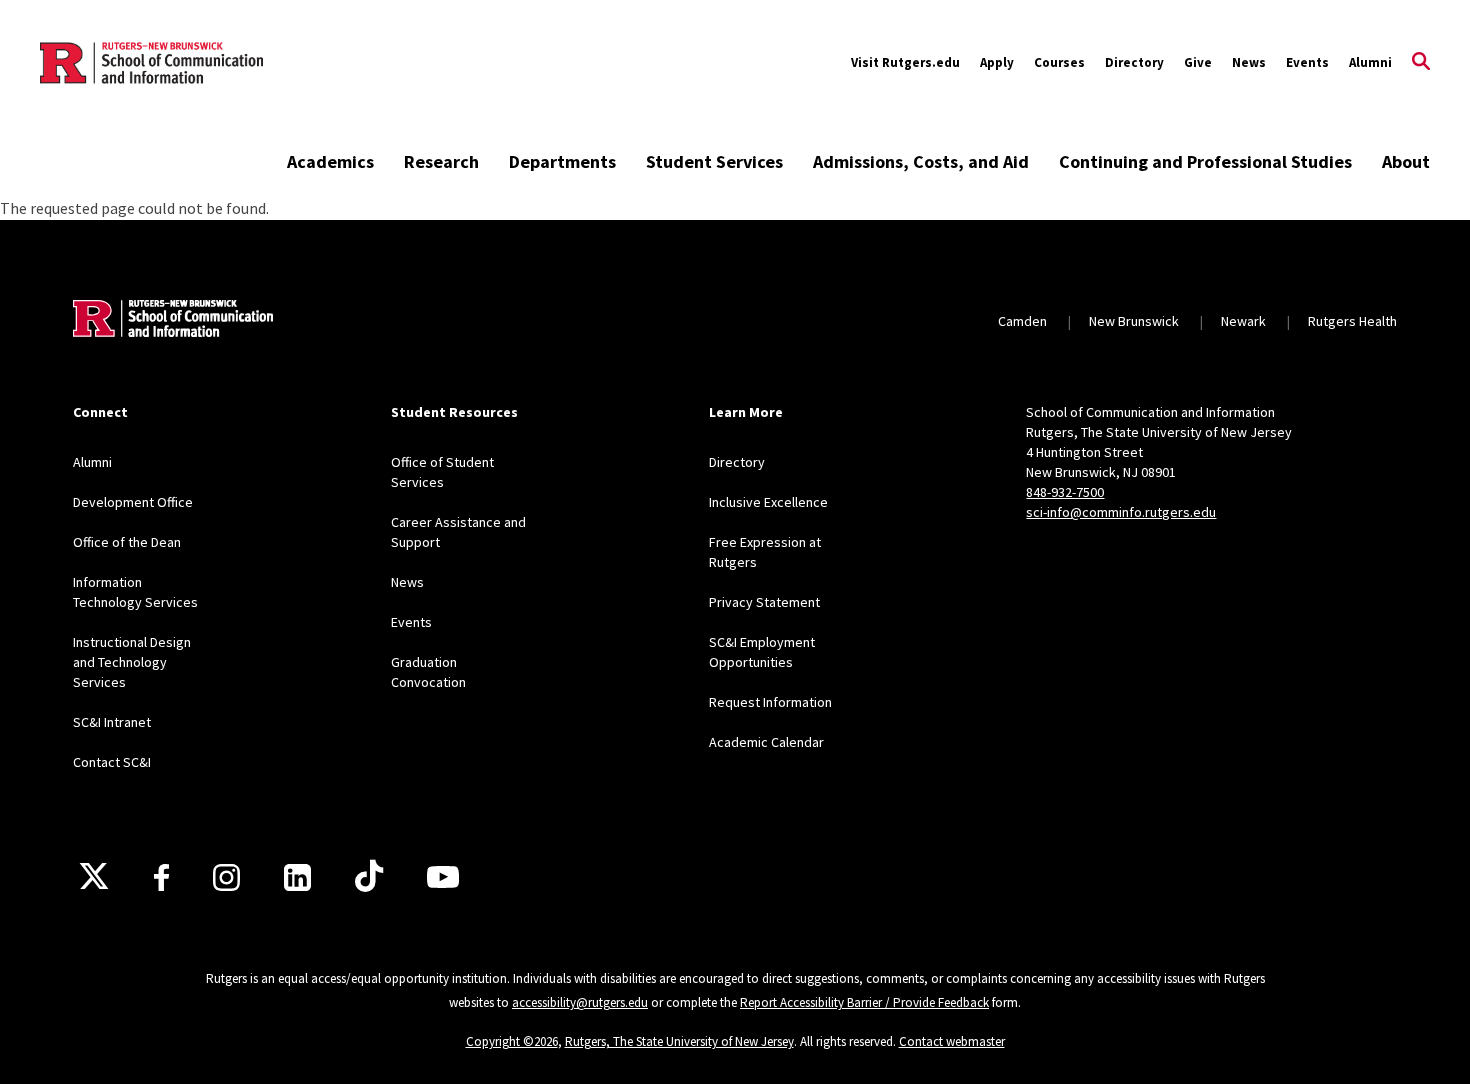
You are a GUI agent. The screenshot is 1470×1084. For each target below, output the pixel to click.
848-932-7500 (1065, 492)
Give (1198, 62)
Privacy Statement (764, 602)
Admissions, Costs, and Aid (921, 161)
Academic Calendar (766, 742)
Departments (562, 161)
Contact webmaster (952, 1041)
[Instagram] (226, 877)
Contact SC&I (112, 762)
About (1406, 161)
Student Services (714, 161)
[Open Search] (1421, 63)
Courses (1059, 62)
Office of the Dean (127, 542)
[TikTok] (369, 877)
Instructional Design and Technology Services (132, 662)
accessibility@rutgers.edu (580, 1002)
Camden (1022, 321)
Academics (330, 161)
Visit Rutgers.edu (905, 62)
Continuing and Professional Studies (1205, 161)
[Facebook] (161, 877)
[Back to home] (173, 321)
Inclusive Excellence (768, 502)
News (1249, 62)
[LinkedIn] (297, 877)
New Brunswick (1134, 321)
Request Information (770, 702)
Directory (1134, 62)
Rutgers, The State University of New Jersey (679, 1041)
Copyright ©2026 (512, 1041)
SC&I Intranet (112, 722)
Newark (1243, 321)
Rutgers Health (1352, 321)
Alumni (1370, 62)
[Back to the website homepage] (151, 63)
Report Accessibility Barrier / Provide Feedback (864, 1002)
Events (1307, 62)
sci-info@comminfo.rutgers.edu (1121, 512)
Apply (997, 62)
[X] (94, 877)
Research (441, 161)
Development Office (133, 502)
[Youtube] (443, 877)
